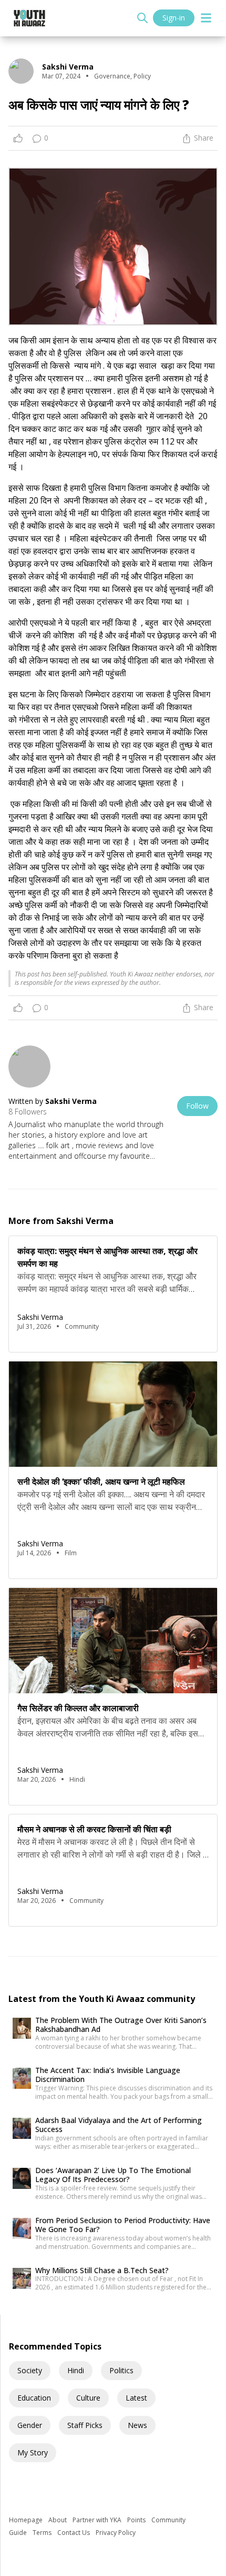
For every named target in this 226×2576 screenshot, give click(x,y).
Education (34, 2398)
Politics (121, 2370)
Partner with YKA (98, 2520)
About (58, 2520)
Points (137, 2520)
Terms (43, 2533)
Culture (88, 2398)
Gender (30, 2425)
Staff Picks (85, 2425)
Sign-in (174, 18)
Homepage (27, 2520)
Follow (197, 1106)
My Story (33, 2452)
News (137, 2425)
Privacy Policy (116, 2533)
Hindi (76, 2370)
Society (30, 2370)
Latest (136, 2398)
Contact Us (74, 2533)
